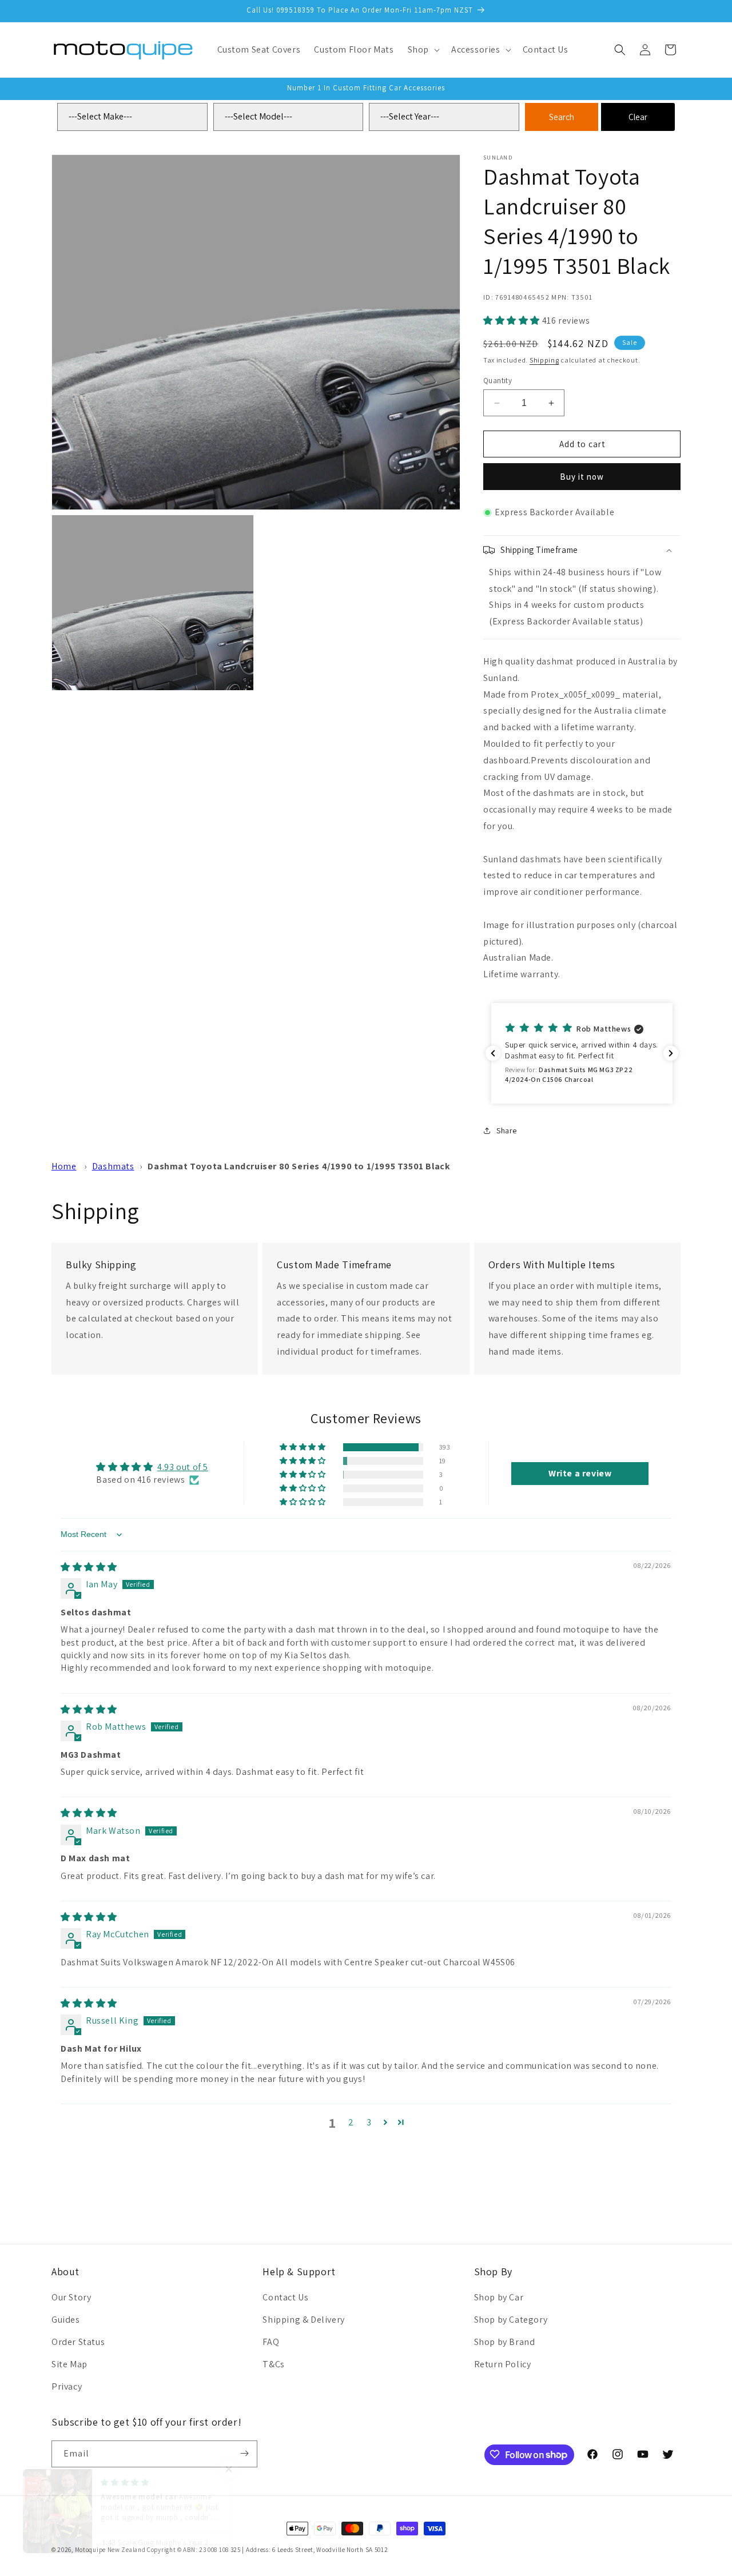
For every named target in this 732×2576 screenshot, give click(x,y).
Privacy (67, 2386)
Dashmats (113, 1166)
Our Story (71, 2298)
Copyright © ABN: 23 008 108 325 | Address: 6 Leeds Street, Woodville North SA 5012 (267, 2550)
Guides (66, 2320)
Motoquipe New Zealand (110, 2550)
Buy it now (582, 477)
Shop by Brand (505, 2342)
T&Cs (273, 2364)
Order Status (78, 2342)
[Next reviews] (671, 1053)
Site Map (69, 2364)
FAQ (271, 2342)
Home (64, 1166)
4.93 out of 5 (183, 1467)
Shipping (544, 360)
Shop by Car (499, 2298)
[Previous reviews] (493, 1053)
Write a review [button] (580, 1473)
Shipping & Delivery (303, 2320)
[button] (423, 50)
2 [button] (351, 2122)
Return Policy (503, 2364)
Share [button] (507, 1130)
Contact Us (285, 2298)
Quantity (498, 381)
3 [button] (369, 2122)
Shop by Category (511, 2320)
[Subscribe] (244, 2453)
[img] (89, 1567)
